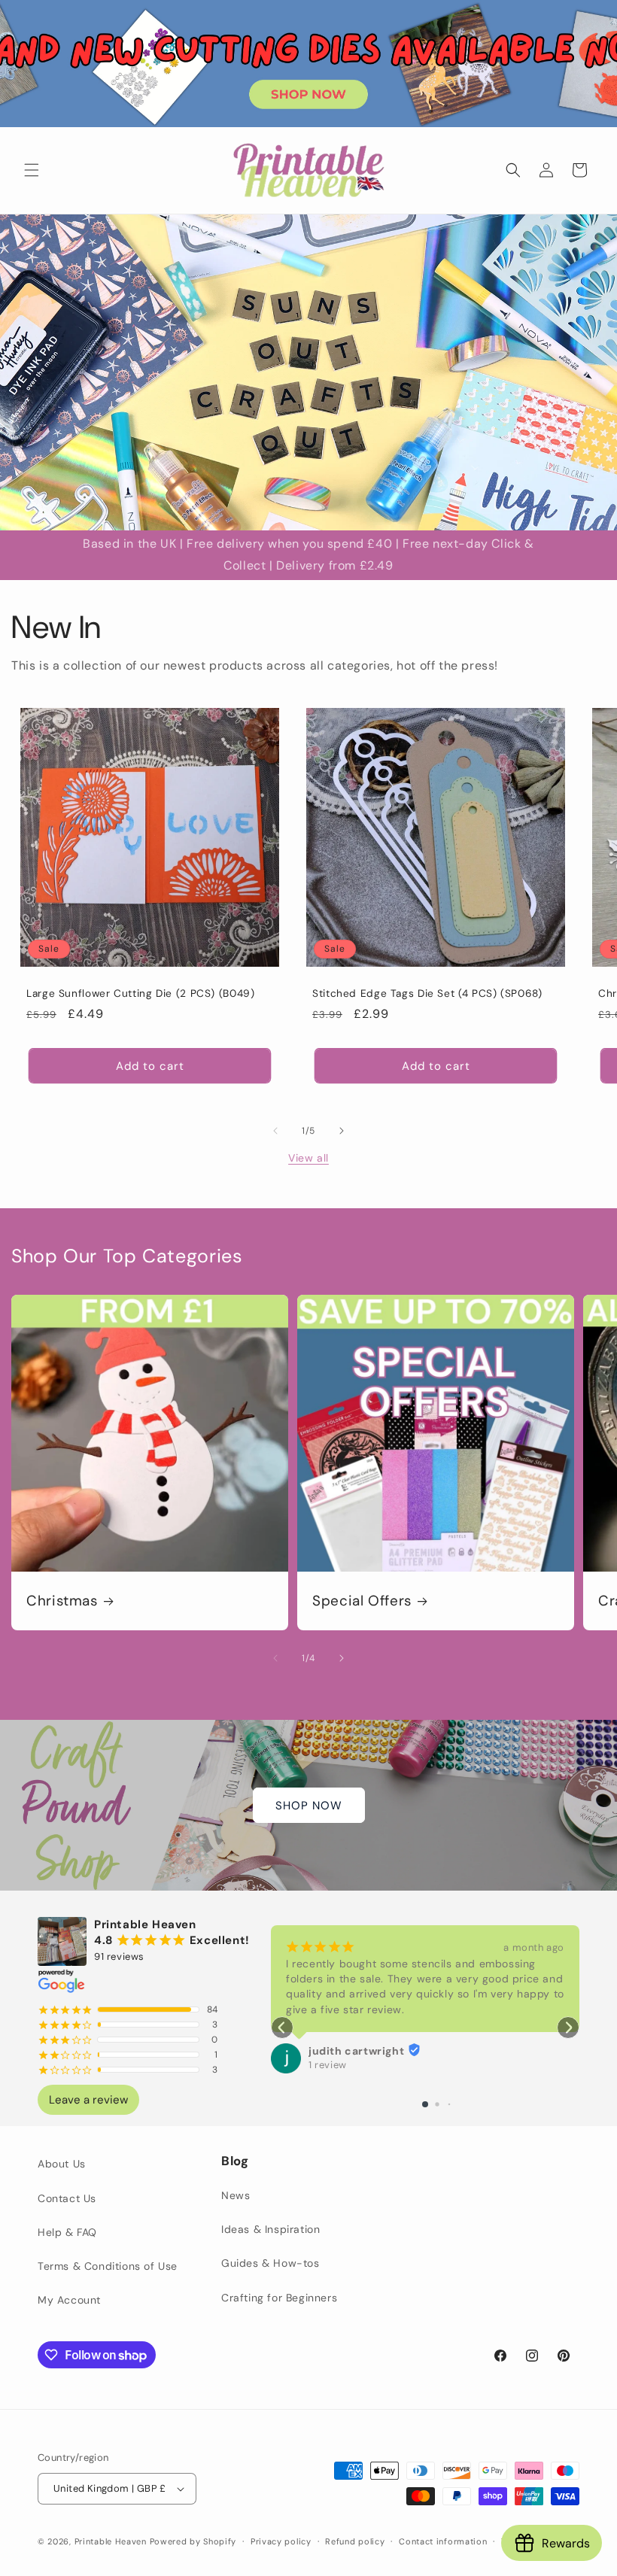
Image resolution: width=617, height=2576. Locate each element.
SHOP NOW (309, 1806)
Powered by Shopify (193, 2541)
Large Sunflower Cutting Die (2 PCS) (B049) (140, 993)
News (236, 2195)
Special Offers (362, 1601)
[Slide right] (342, 1131)
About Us (62, 2164)
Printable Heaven (111, 2541)
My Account (69, 2300)
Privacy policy (281, 2541)
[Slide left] (275, 1131)
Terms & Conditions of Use (108, 2266)
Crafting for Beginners (279, 2298)
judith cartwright (356, 2051)
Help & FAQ (67, 2232)
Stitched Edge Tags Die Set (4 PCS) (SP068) (427, 993)
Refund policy (355, 2541)
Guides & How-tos (271, 2263)
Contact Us (67, 2198)
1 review (328, 2065)
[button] (32, 170)
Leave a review (88, 2100)
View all (308, 1158)
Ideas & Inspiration (271, 2229)
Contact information (443, 2541)
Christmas (62, 1601)
